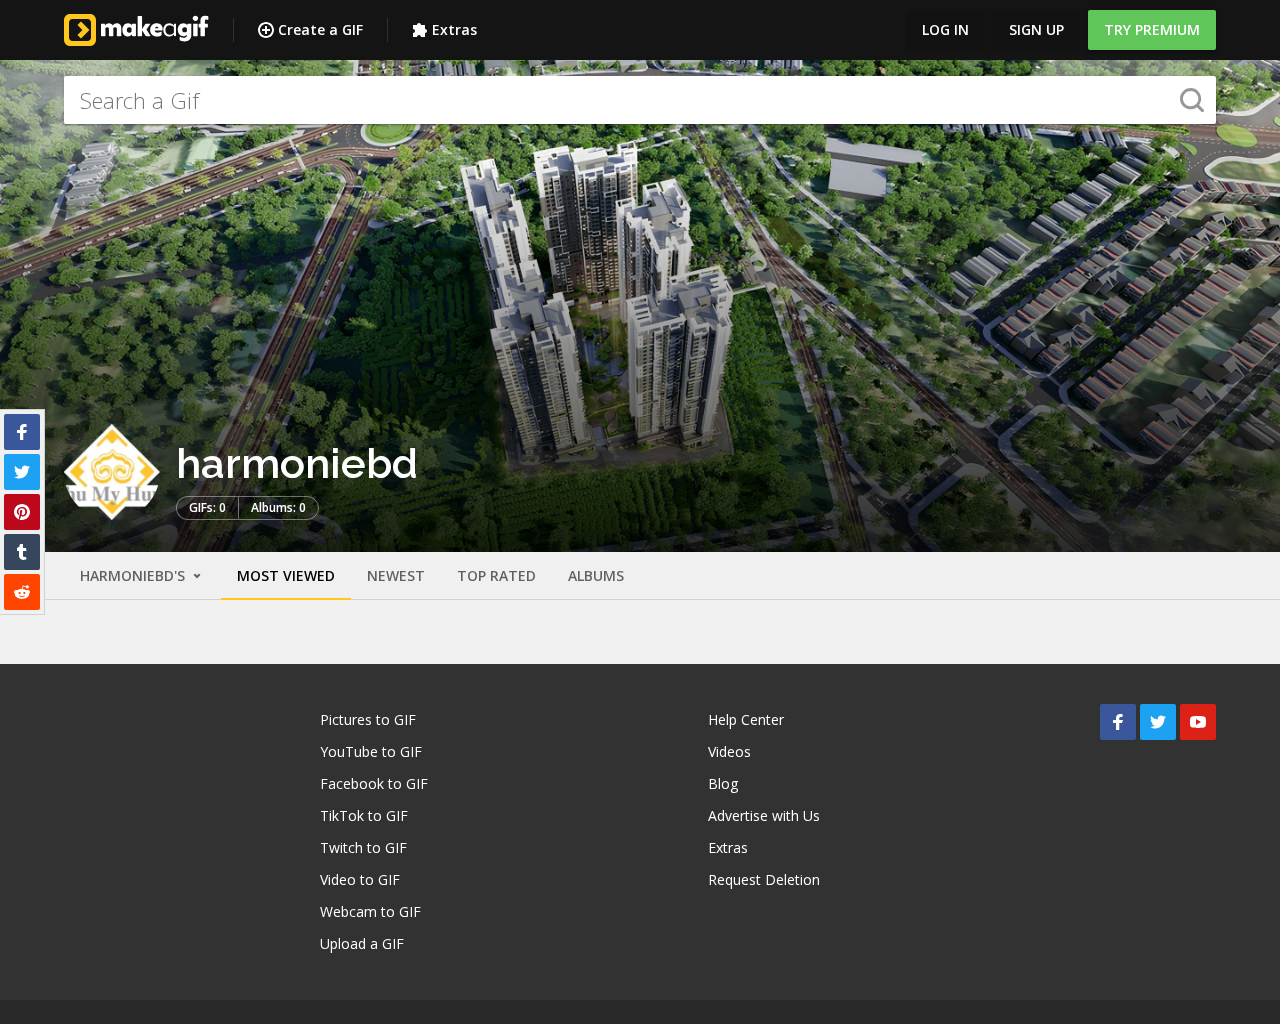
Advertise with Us (764, 815)
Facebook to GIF (374, 783)
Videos (729, 751)
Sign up (1036, 29)
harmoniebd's (134, 575)
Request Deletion (764, 879)
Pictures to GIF (368, 719)
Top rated (496, 575)
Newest (396, 575)
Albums (596, 575)
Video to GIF (360, 879)
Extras (454, 29)
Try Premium (1152, 29)
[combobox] (640, 100)
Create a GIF (320, 29)
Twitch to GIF (363, 847)
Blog (723, 783)
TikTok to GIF (364, 815)
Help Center (746, 719)
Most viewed (286, 575)
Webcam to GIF (370, 911)
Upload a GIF (362, 943)
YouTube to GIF (371, 751)
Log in (945, 29)
